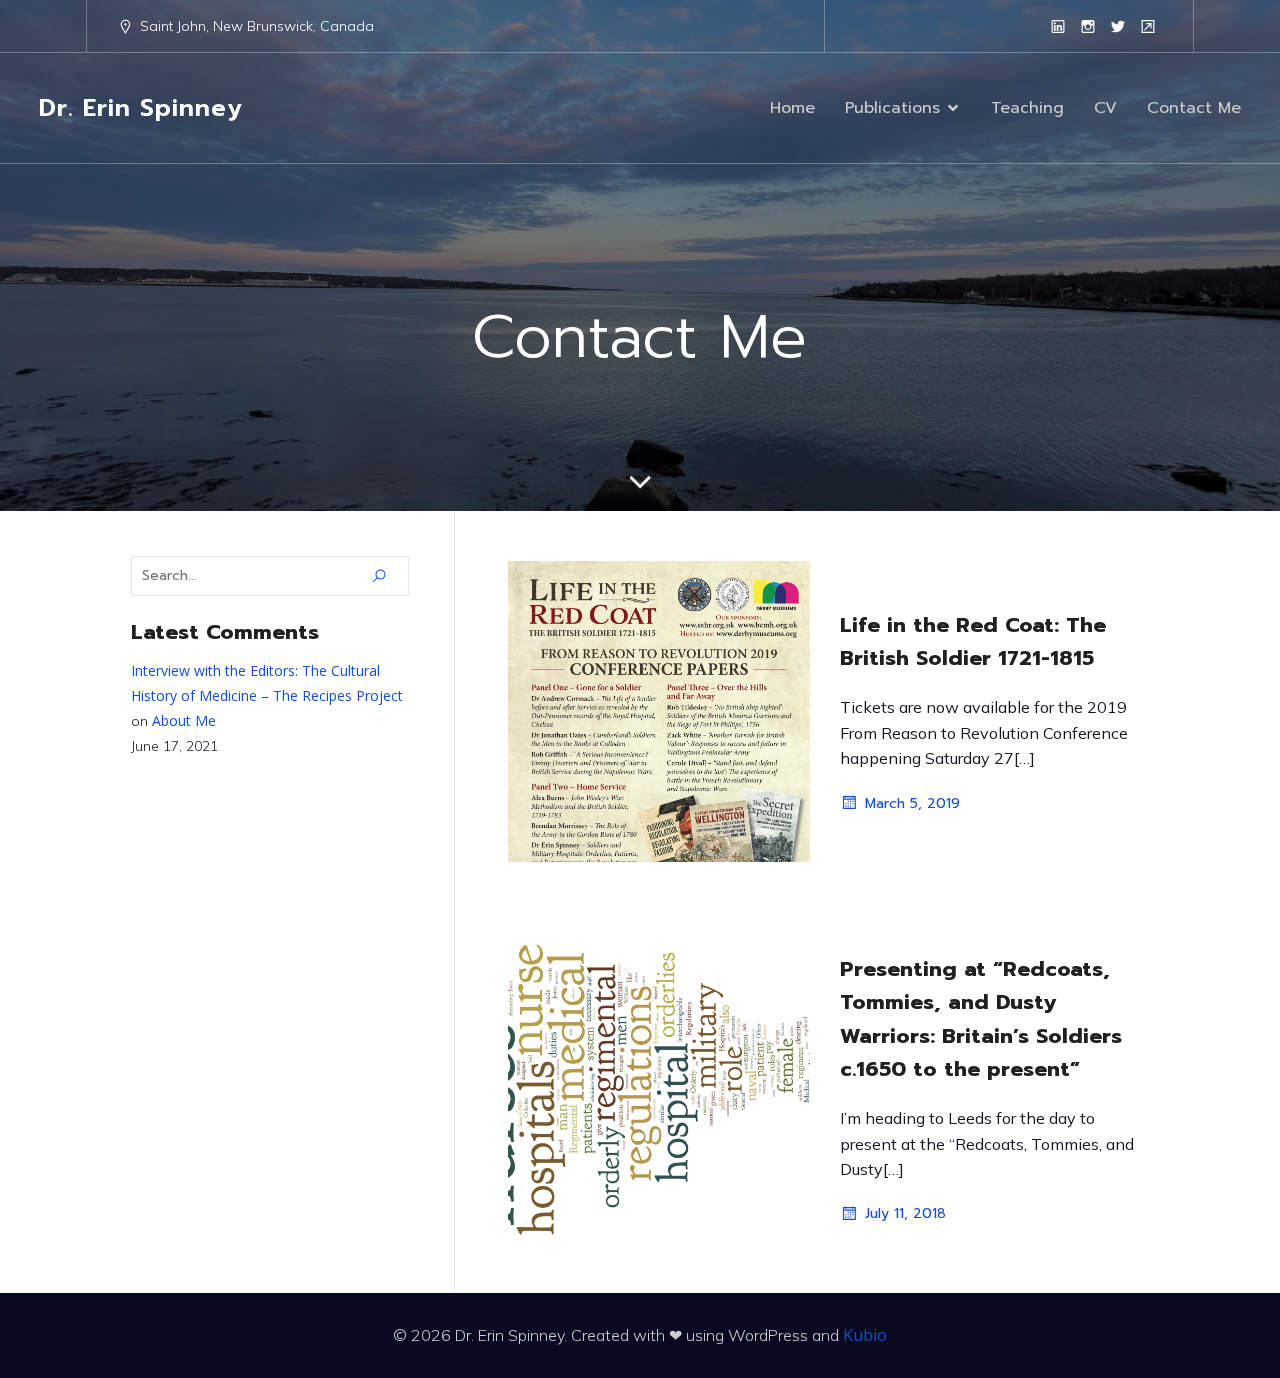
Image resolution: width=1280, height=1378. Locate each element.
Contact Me (1194, 108)
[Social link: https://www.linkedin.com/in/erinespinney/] (1058, 26)
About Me (184, 720)
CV (1105, 108)
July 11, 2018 (905, 1213)
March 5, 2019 (912, 803)
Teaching (1027, 108)
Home (792, 108)
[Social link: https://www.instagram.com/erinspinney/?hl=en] (1088, 26)
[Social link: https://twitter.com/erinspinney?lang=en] (1118, 26)
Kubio (865, 1335)
